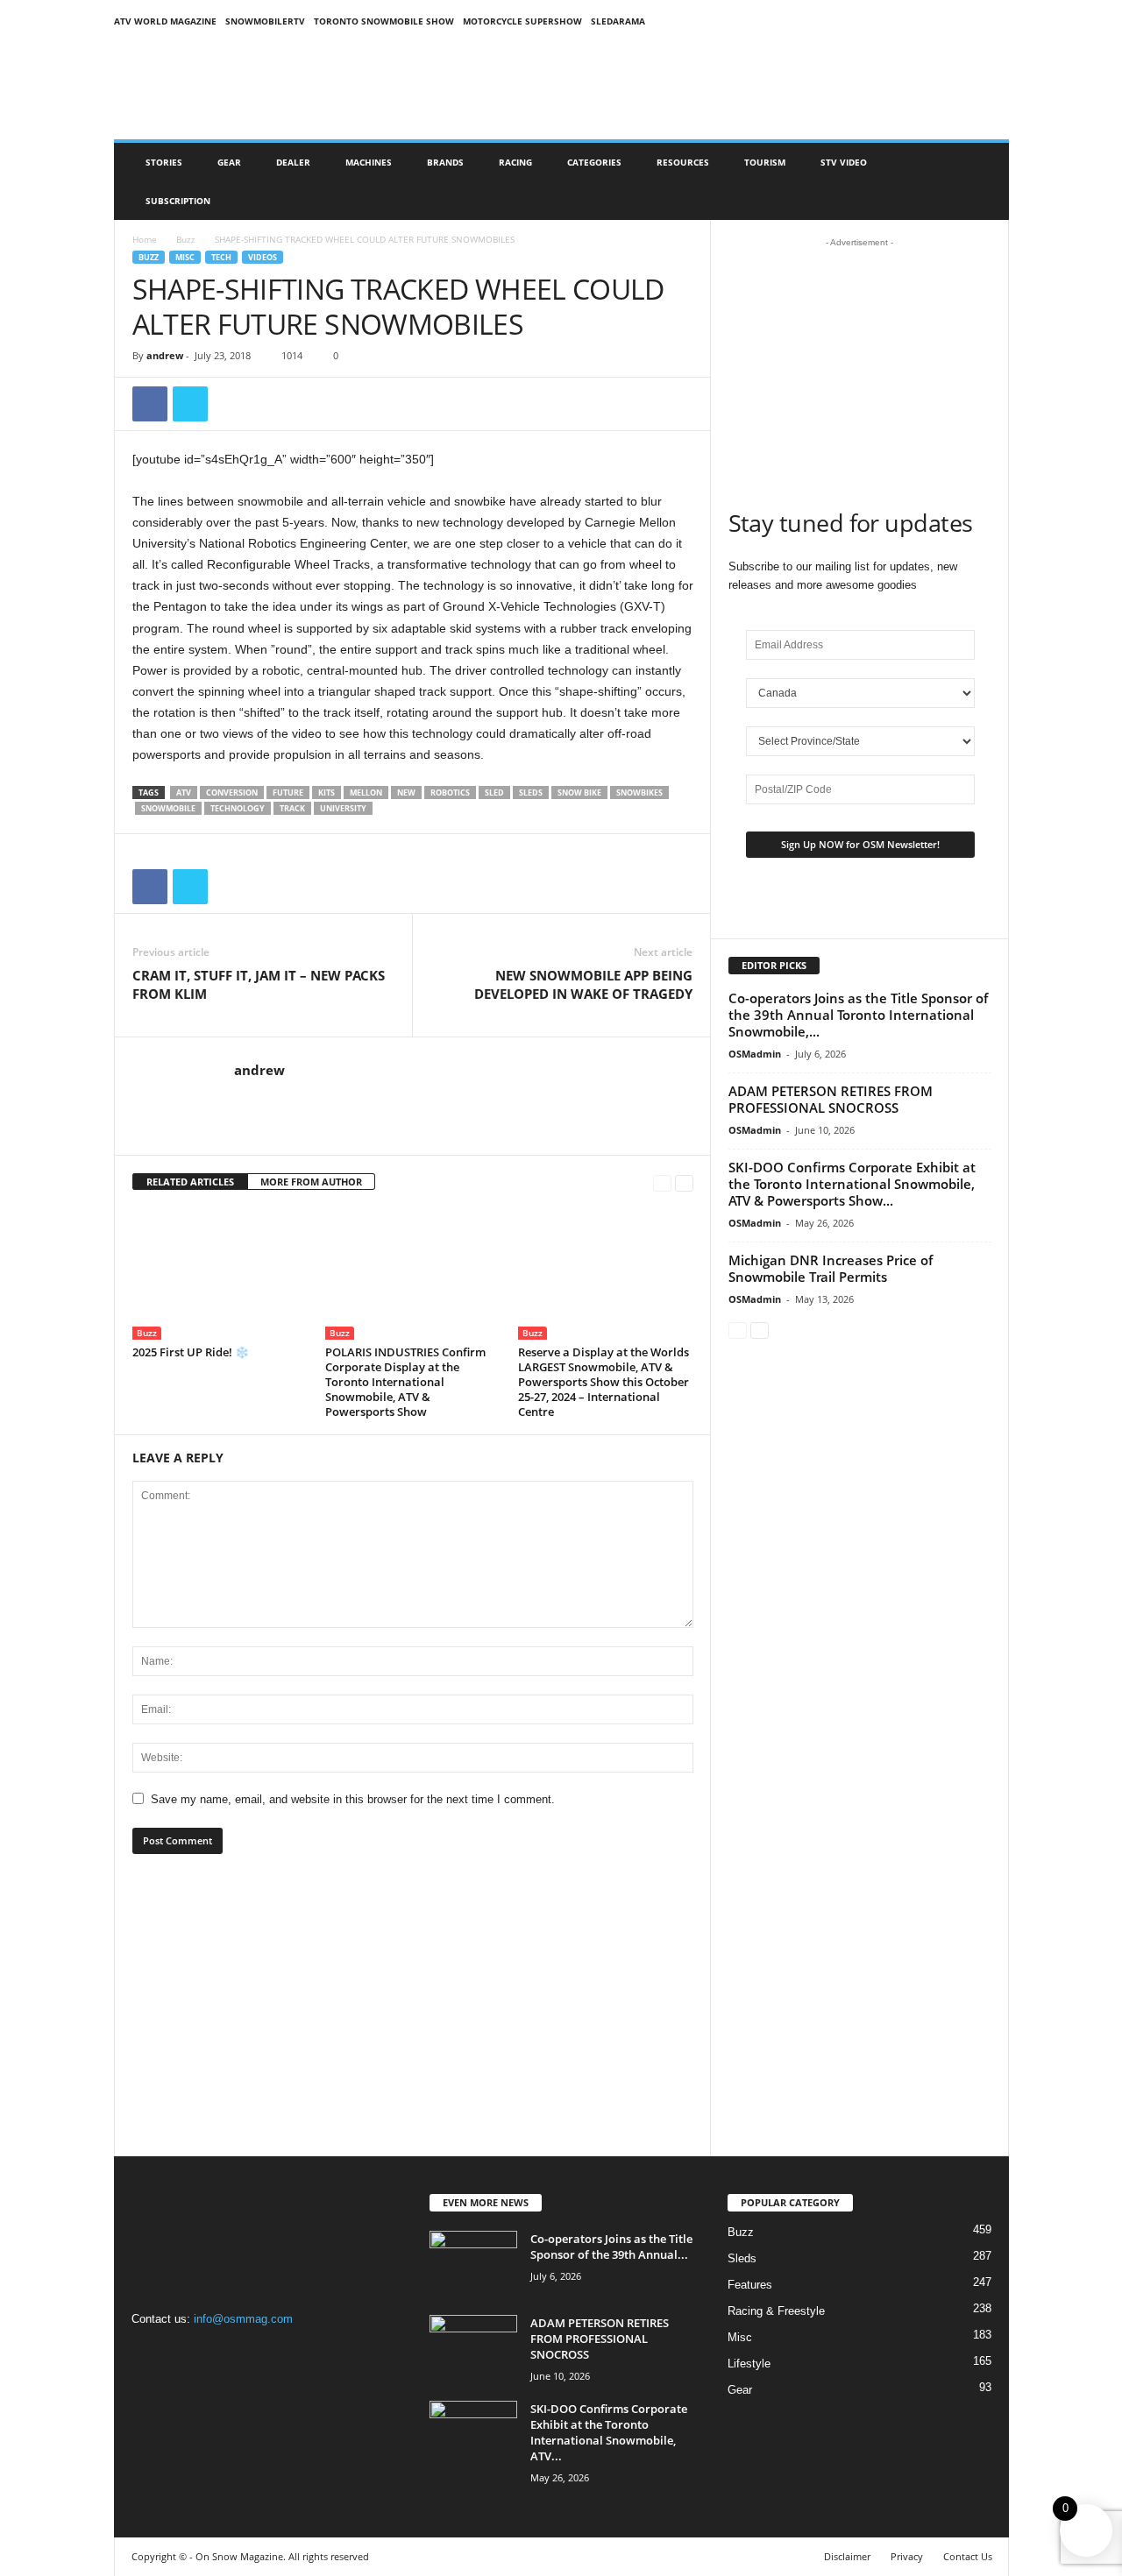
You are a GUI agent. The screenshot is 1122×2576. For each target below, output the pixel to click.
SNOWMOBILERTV (265, 21)
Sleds (531, 793)
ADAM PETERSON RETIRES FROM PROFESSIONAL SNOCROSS (831, 1099)
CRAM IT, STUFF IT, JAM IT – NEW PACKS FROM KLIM (259, 984)
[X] (220, 2353)
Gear (229, 162)
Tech (221, 257)
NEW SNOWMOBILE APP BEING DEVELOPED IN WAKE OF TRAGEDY (583, 984)
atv (184, 793)
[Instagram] (185, 2353)
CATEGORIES (594, 162)
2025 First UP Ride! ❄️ (191, 1352)
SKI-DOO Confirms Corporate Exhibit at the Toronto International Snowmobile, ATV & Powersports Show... (852, 1184)
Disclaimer (847, 2556)
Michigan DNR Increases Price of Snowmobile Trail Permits (831, 1268)
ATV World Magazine (165, 21)
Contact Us (968, 2556)
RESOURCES (683, 162)
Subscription (178, 201)
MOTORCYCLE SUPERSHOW (522, 21)
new (406, 793)
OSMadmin (755, 1054)
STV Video (844, 162)
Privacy (907, 2556)
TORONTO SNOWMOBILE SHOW (384, 21)
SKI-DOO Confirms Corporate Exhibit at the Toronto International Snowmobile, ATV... (609, 2432)
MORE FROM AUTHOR (311, 1182)
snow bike (579, 793)
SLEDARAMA (618, 21)
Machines (369, 162)
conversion (232, 793)
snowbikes (639, 793)
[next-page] (684, 1182)
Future (288, 793)
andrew (165, 355)
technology (238, 808)
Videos (263, 257)
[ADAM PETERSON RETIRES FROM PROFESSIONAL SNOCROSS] (473, 2348)
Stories (164, 162)
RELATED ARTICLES (190, 1182)
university (343, 808)
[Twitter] (190, 404)
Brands (445, 162)
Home (145, 239)
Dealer (293, 162)
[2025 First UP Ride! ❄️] (220, 1274)
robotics (450, 793)
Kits (327, 793)
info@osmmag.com (243, 2319)
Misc (185, 257)
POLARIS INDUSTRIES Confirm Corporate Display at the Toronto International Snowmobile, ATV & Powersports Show (405, 1382)
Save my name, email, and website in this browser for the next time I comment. (353, 1799)
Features (750, 2285)
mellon (366, 793)
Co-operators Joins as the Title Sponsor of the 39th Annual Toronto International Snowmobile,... (858, 1015)
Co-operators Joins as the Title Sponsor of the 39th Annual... (611, 2247)
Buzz (186, 239)
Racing (515, 162)
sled (494, 793)
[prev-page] (662, 1182)
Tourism (765, 162)
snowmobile (168, 808)
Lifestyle (749, 2364)
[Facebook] (150, 404)
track (292, 808)
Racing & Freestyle (776, 2311)
